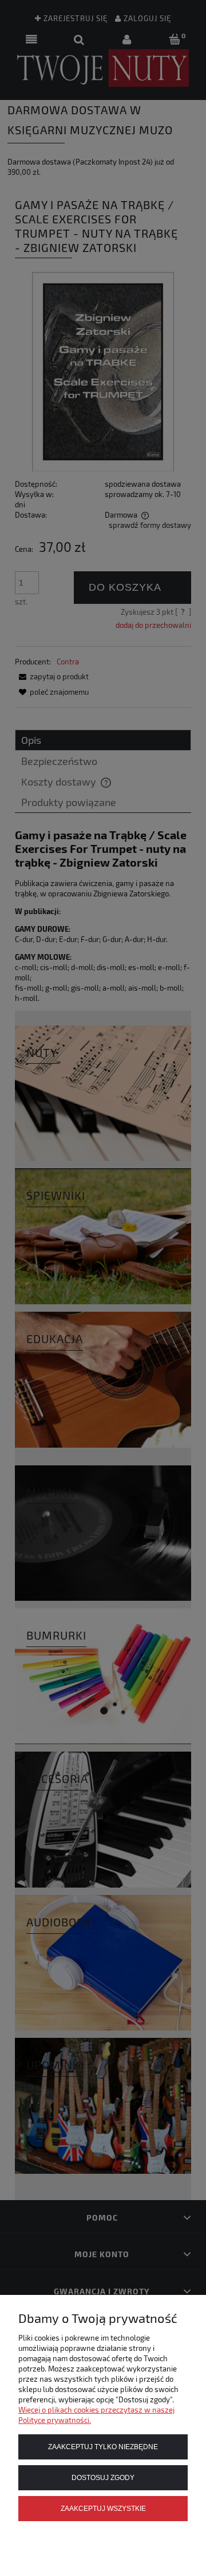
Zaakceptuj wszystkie (103, 2508)
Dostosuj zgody (103, 2477)
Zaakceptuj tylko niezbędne (103, 2447)
